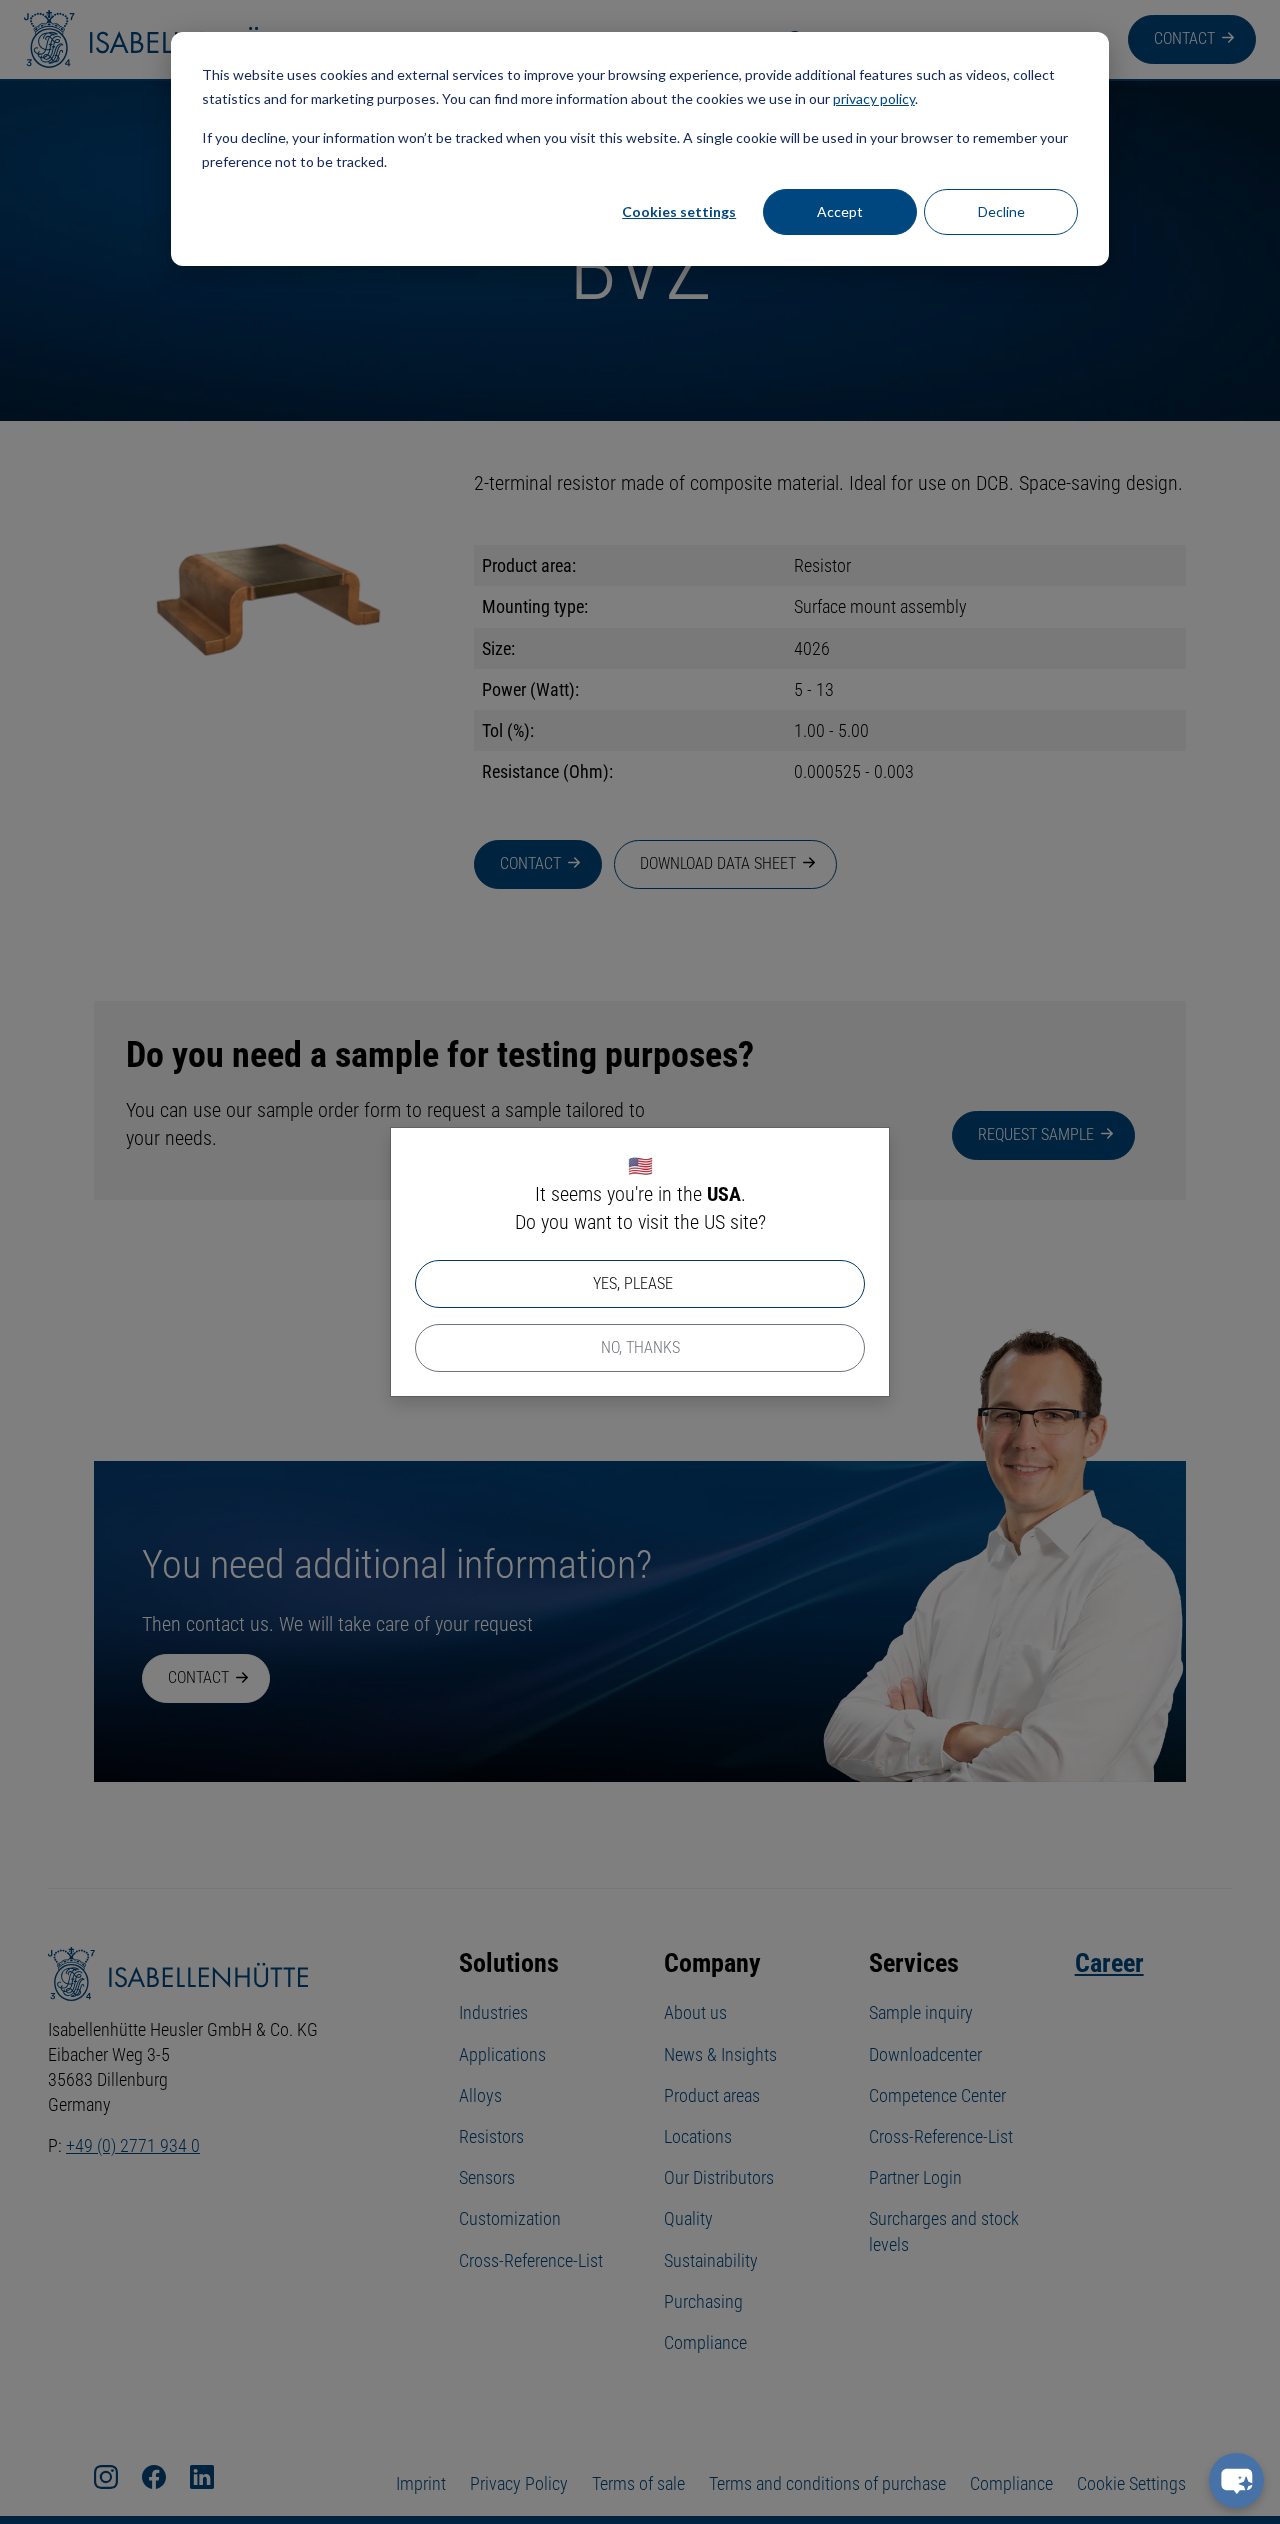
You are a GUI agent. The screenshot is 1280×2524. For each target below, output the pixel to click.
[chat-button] (1236, 2480)
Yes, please (633, 1283)
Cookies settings (679, 211)
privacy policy (874, 98)
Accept (840, 211)
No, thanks (640, 1347)
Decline (1001, 211)
